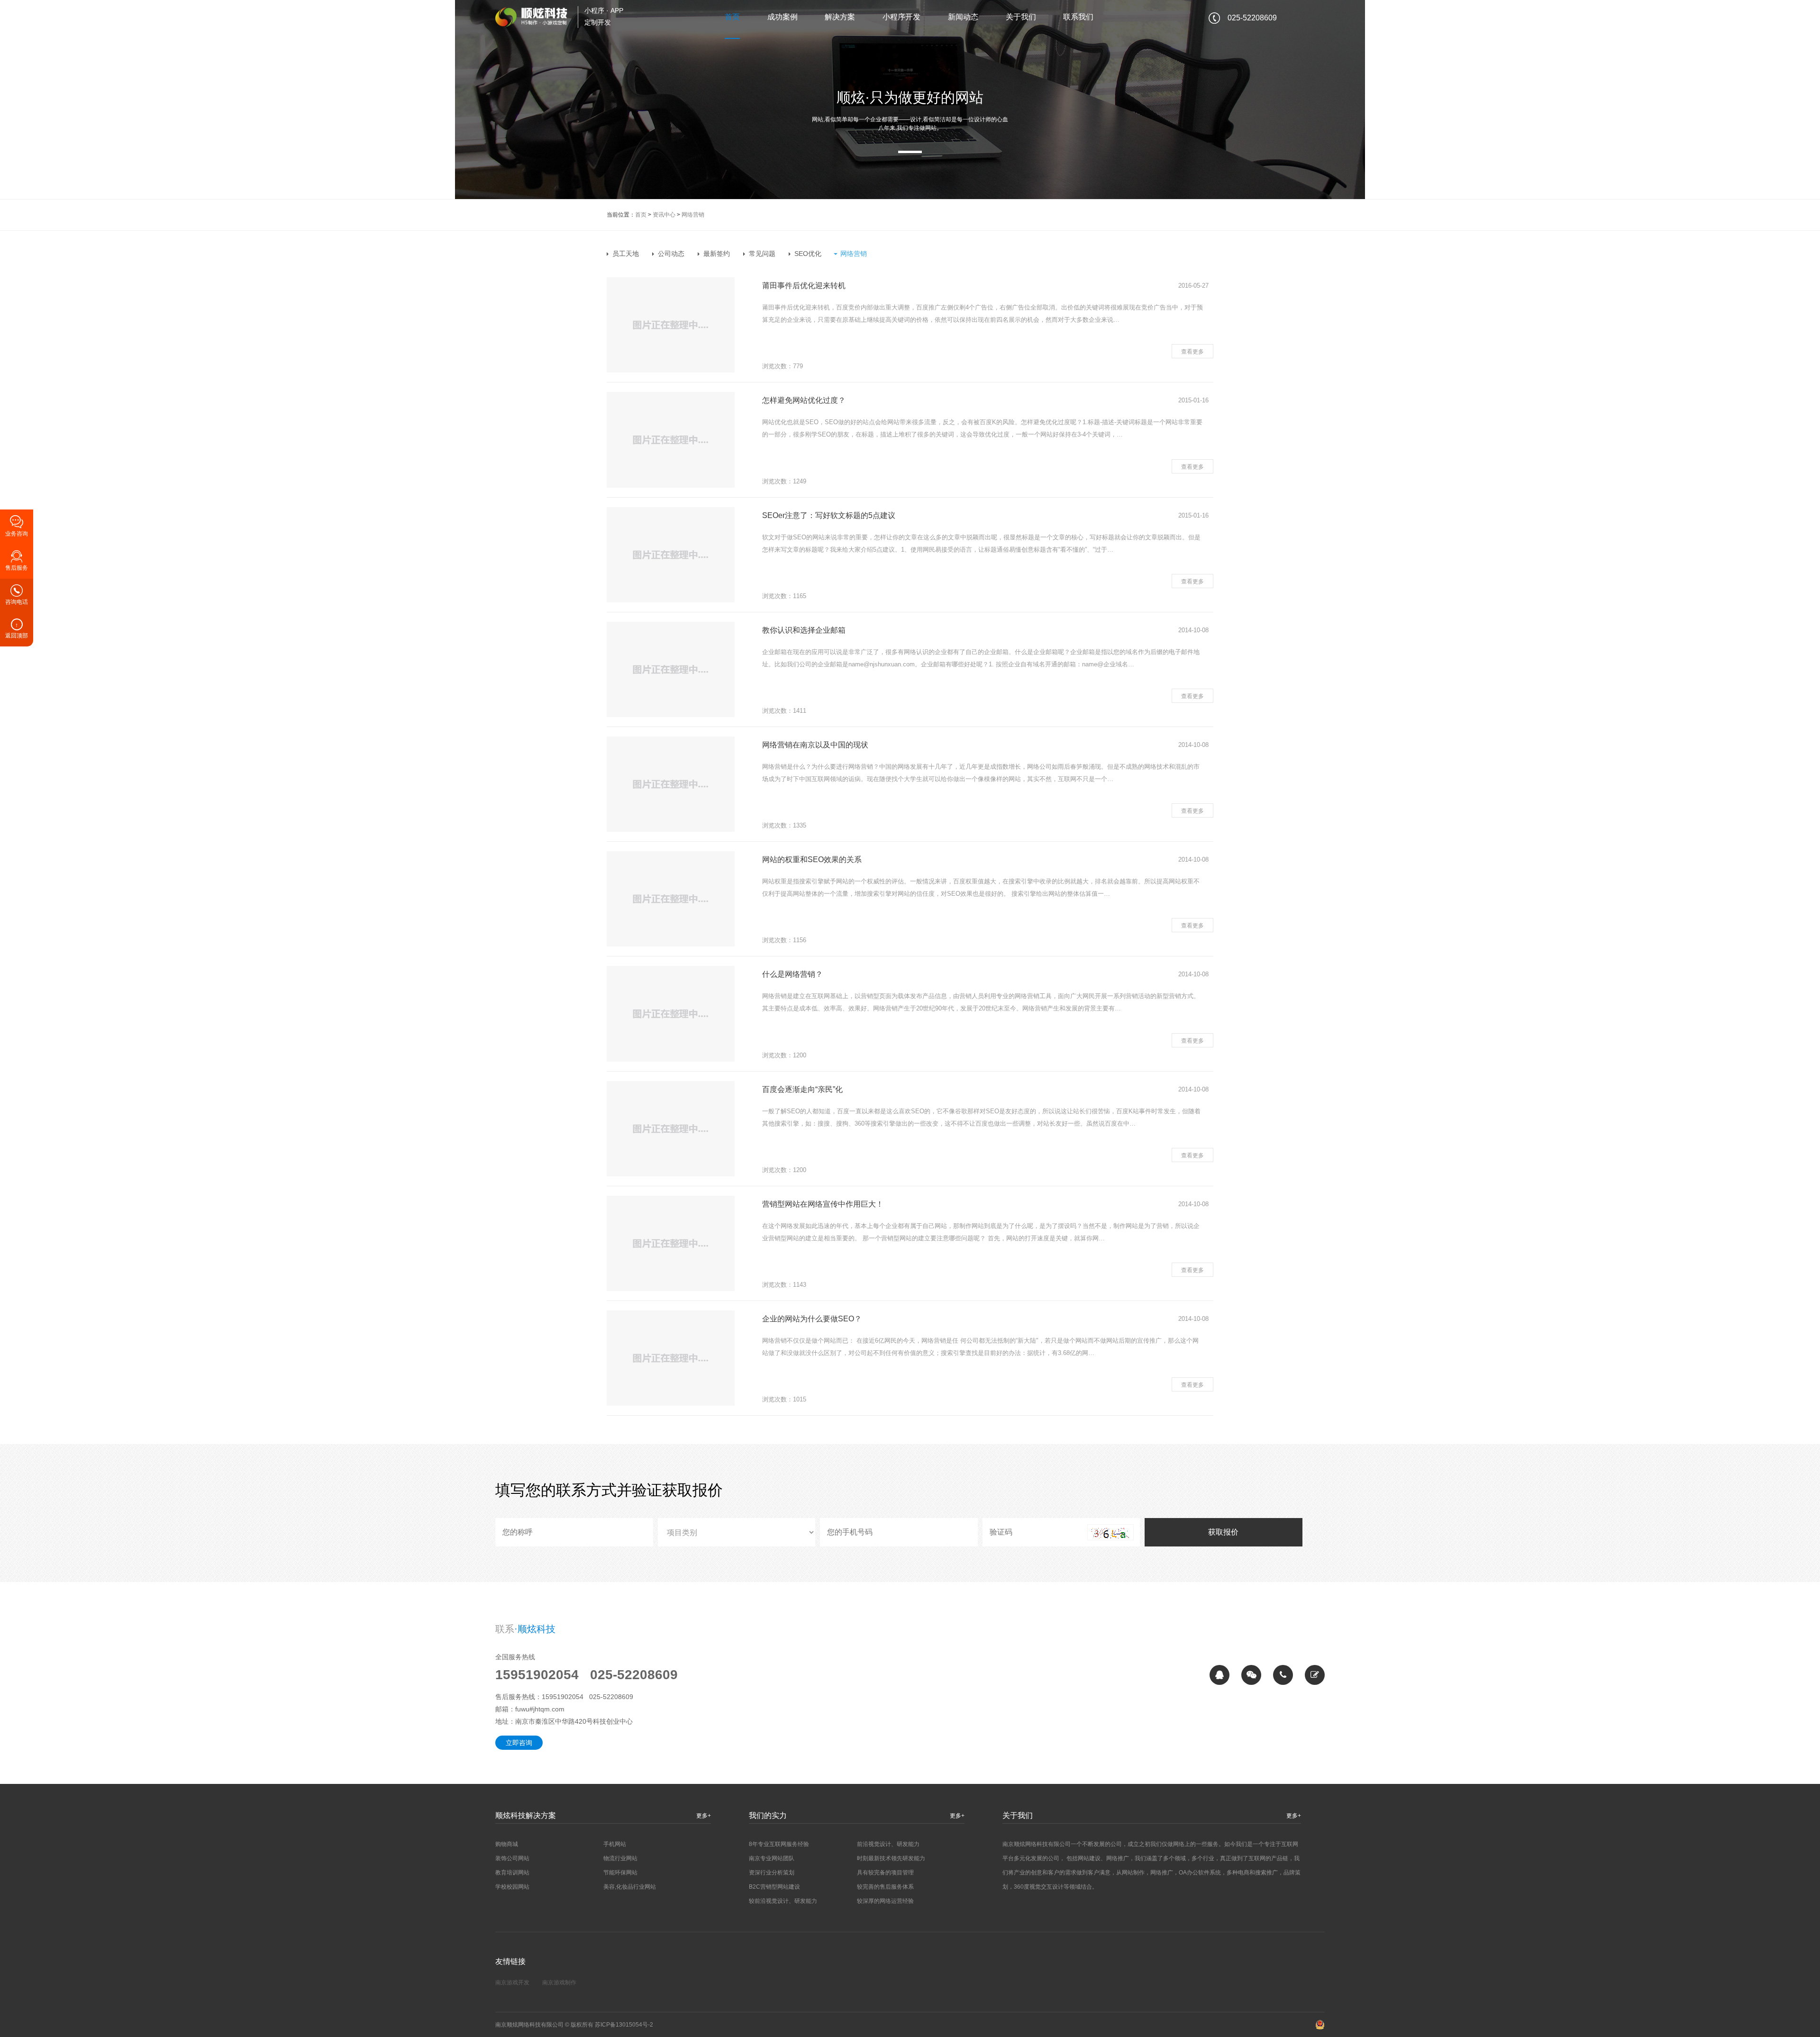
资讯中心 (664, 215)
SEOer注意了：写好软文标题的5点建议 (829, 515)
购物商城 (507, 1844)
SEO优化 (808, 254)
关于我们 (1021, 17)
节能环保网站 (620, 1873)
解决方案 (840, 17)
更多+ (704, 1816)
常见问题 (762, 254)
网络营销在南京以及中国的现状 (815, 745)
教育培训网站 (512, 1873)
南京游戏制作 (559, 1982)
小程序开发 (901, 17)
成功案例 (783, 17)
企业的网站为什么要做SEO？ (812, 1319)
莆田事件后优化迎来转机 (804, 286)
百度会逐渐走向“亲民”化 (802, 1089)
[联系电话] (1283, 1675)
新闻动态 (963, 17)
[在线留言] (1315, 1675)
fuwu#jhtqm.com (540, 1709)
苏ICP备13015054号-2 (624, 2025)
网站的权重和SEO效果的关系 (812, 859)
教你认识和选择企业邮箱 (804, 630)
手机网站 (615, 1844)
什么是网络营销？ (792, 974)
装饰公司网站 (512, 1858)
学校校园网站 (512, 1887)
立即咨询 (519, 1743)
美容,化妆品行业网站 (630, 1887)
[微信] (1251, 1675)
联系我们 (1078, 17)
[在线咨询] (1219, 1675)
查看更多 (1192, 352)
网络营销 (693, 215)
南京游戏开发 (512, 1982)
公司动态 (671, 254)
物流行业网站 (620, 1858)
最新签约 (717, 254)
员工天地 (626, 254)
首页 (732, 17)
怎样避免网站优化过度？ (804, 400)
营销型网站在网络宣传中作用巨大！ (823, 1204)
